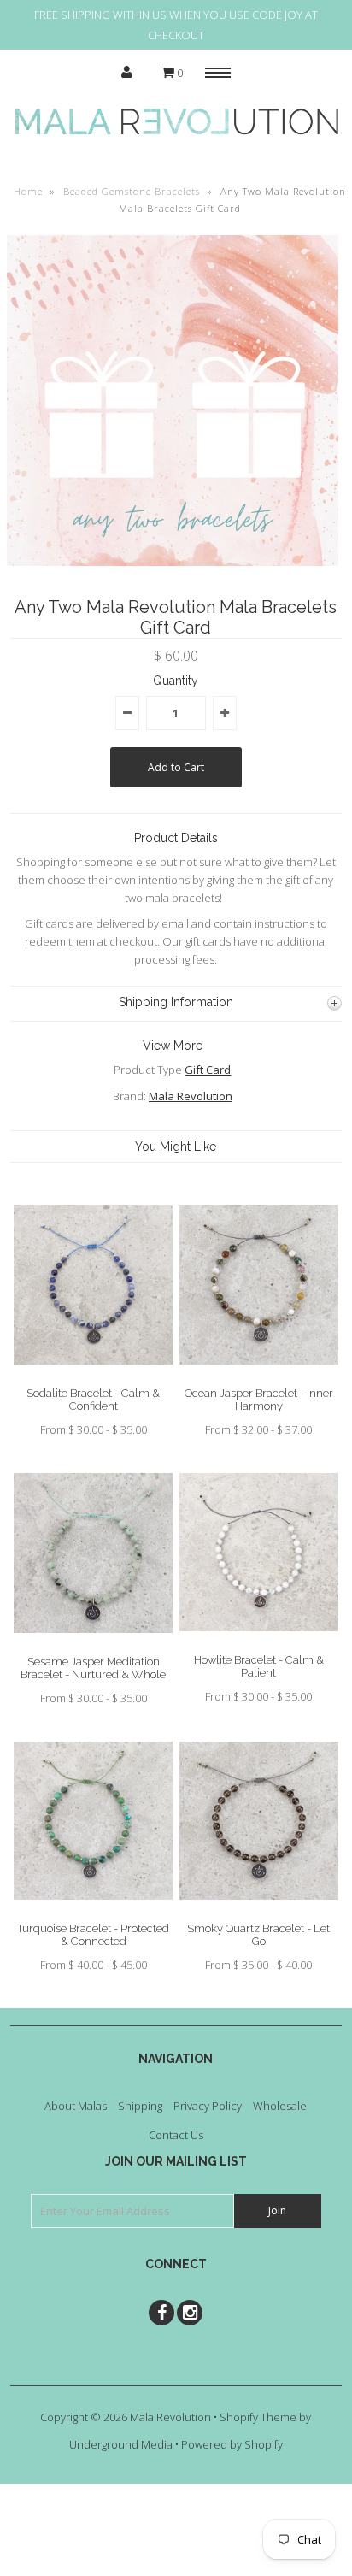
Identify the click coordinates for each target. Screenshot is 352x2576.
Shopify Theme (258, 2417)
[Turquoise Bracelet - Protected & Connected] (93, 1913)
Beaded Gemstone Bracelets (132, 191)
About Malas (76, 2106)
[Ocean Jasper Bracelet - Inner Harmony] (259, 1377)
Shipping (140, 2106)
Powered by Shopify (232, 2444)
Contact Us (176, 2135)
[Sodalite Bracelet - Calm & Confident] (93, 1377)
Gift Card (208, 1070)
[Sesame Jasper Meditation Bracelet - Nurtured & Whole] (93, 1646)
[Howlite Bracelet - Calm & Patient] (259, 1644)
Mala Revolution (191, 1096)
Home (28, 191)
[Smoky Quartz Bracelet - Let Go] (259, 1913)
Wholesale (280, 2106)
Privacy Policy (208, 2106)
